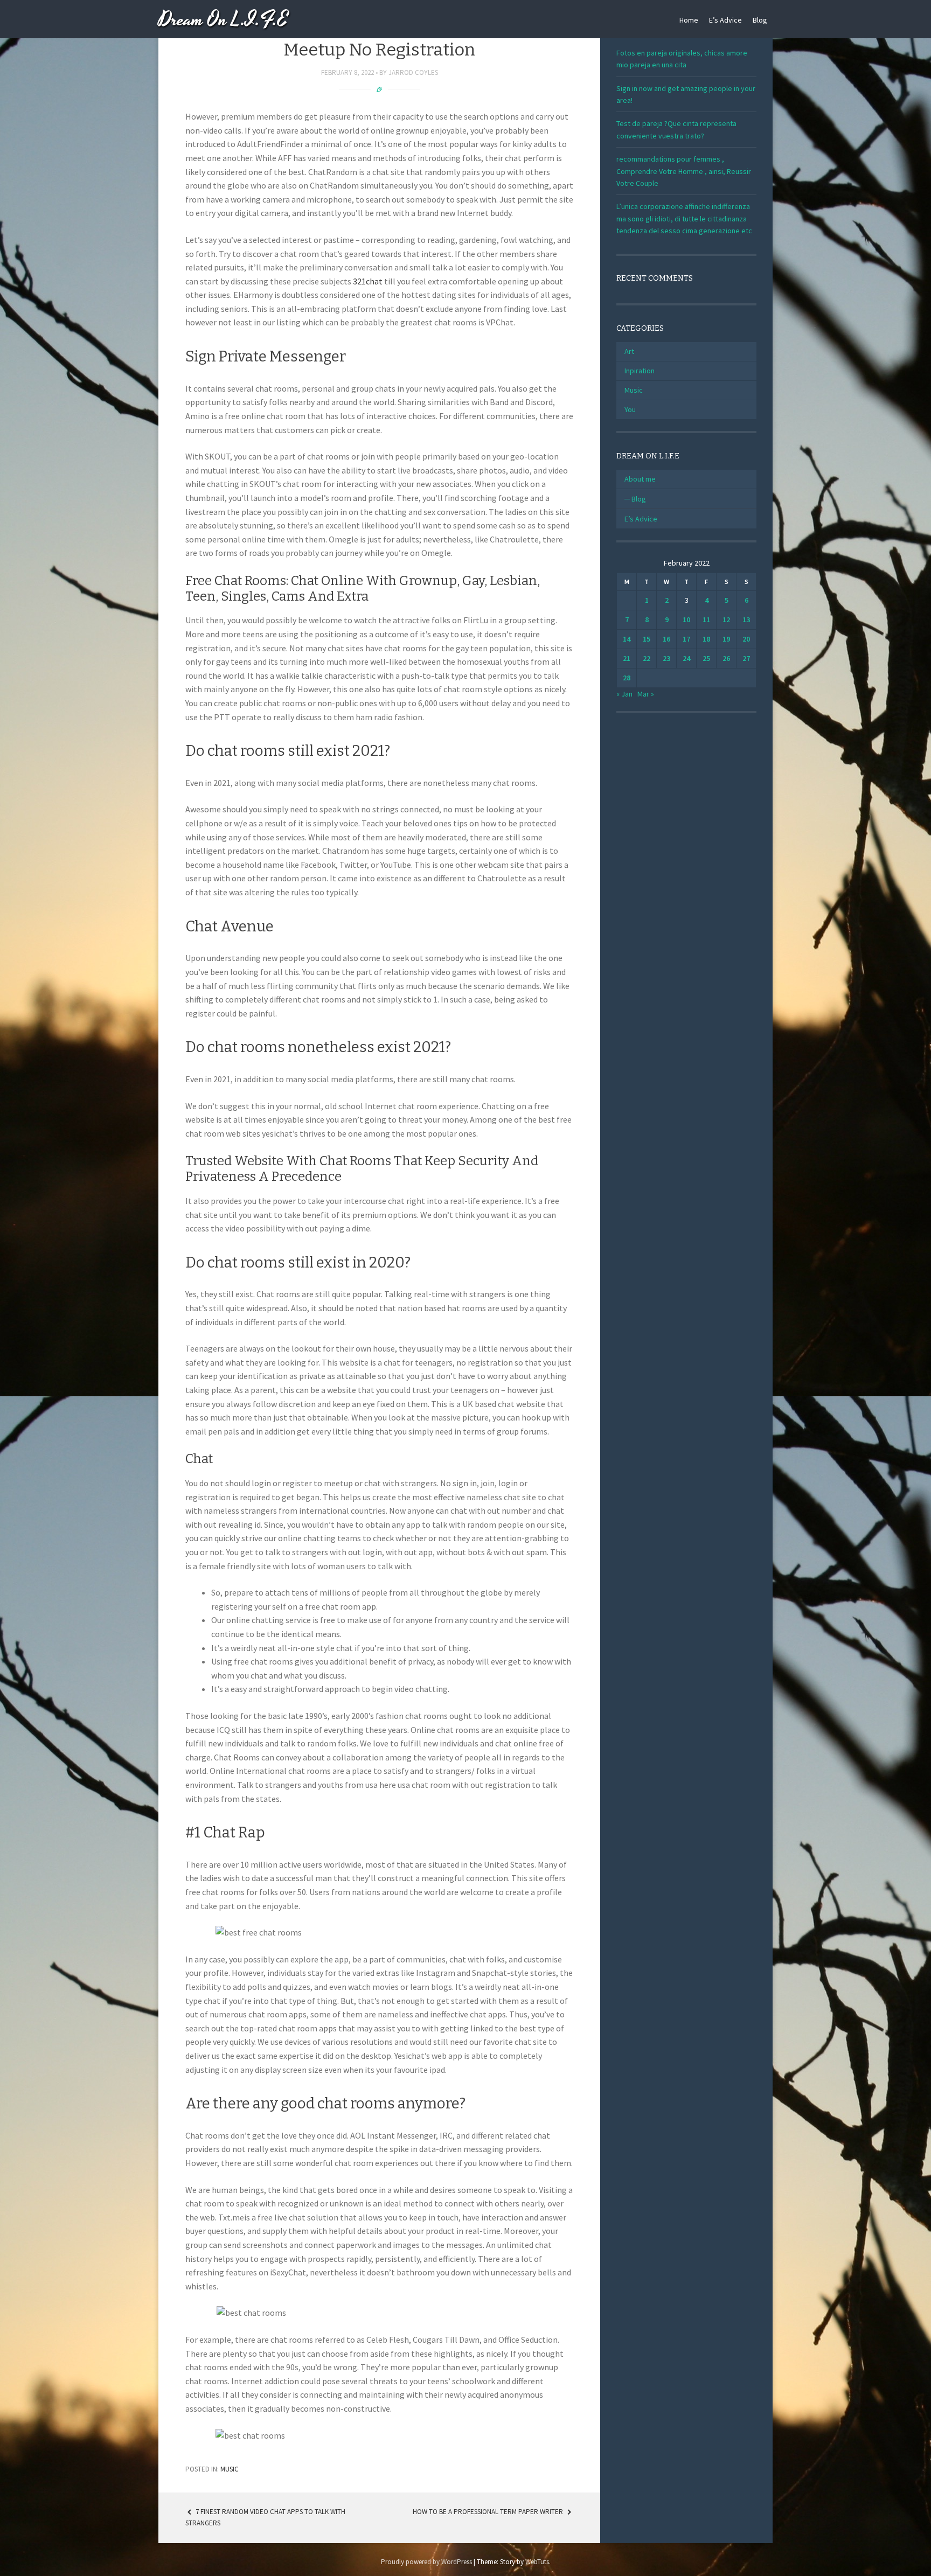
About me (640, 479)
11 (706, 619)
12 (726, 619)
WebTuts (537, 2562)
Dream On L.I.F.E (223, 20)
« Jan (624, 694)
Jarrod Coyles (413, 72)
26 (726, 658)
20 (746, 639)
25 (706, 658)
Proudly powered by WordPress (426, 2562)
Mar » (646, 694)
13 (746, 619)
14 (627, 639)
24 (686, 658)
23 (666, 658)
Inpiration (640, 371)
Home (689, 20)
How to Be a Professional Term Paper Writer (489, 2512)
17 (686, 639)
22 (647, 658)
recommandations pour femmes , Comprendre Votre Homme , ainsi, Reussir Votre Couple (684, 171)
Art (629, 351)
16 (666, 639)
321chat (368, 281)
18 (706, 639)
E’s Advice (725, 20)
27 (746, 658)
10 (686, 619)
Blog (760, 20)
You (630, 409)
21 (627, 658)
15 (647, 639)
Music (230, 2469)
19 (726, 639)
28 (627, 678)
